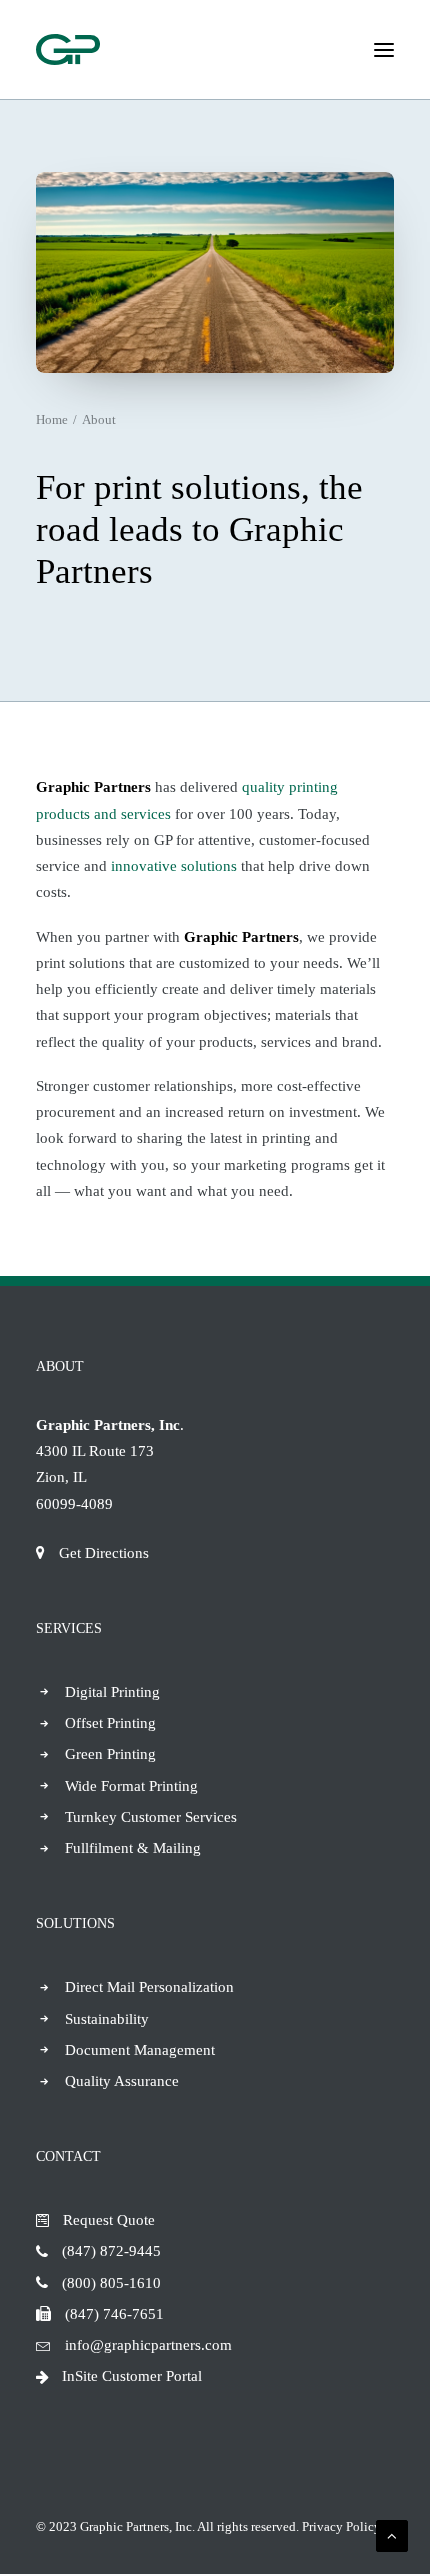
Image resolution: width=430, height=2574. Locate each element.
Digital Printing (112, 1692)
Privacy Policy (341, 2526)
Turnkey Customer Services (151, 1817)
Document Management (140, 2050)
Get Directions (104, 1553)
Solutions (75, 1923)
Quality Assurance (122, 2081)
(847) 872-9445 (111, 2251)
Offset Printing (110, 1723)
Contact (68, 2156)
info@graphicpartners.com (148, 2345)
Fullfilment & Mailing (133, 1848)
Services (69, 1628)
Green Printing (110, 1754)
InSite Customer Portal (132, 2376)
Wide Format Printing (131, 1786)
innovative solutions (174, 866)
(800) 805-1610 (111, 2283)
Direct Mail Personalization (149, 1987)
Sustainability (107, 2019)
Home (52, 419)
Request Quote (109, 2220)
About (60, 1366)
